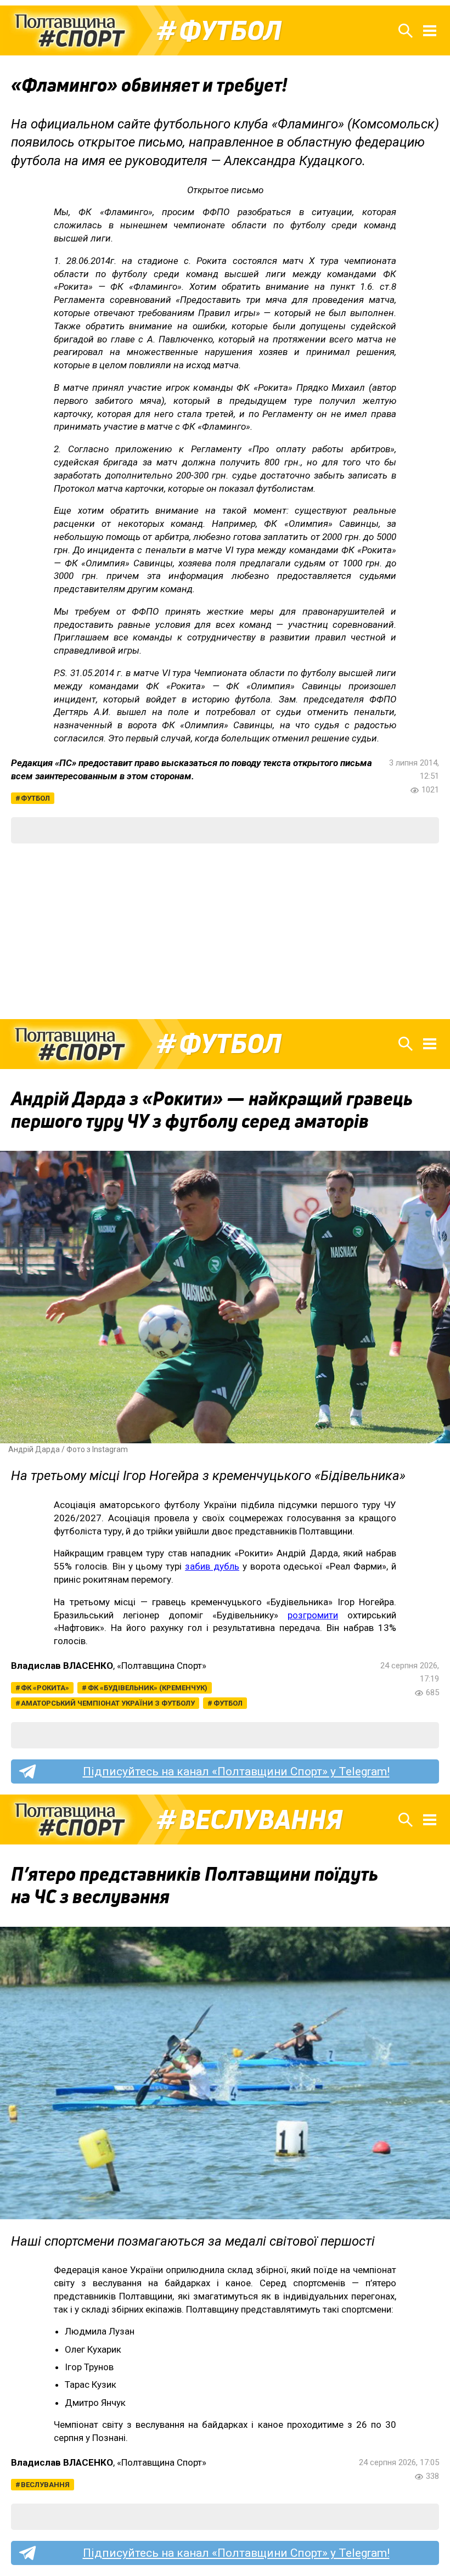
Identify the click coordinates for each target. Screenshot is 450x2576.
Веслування (261, 1820)
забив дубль (212, 1566)
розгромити (313, 1615)
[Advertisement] (225, 931)
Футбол (230, 31)
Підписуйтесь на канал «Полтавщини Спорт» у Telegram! (236, 1771)
